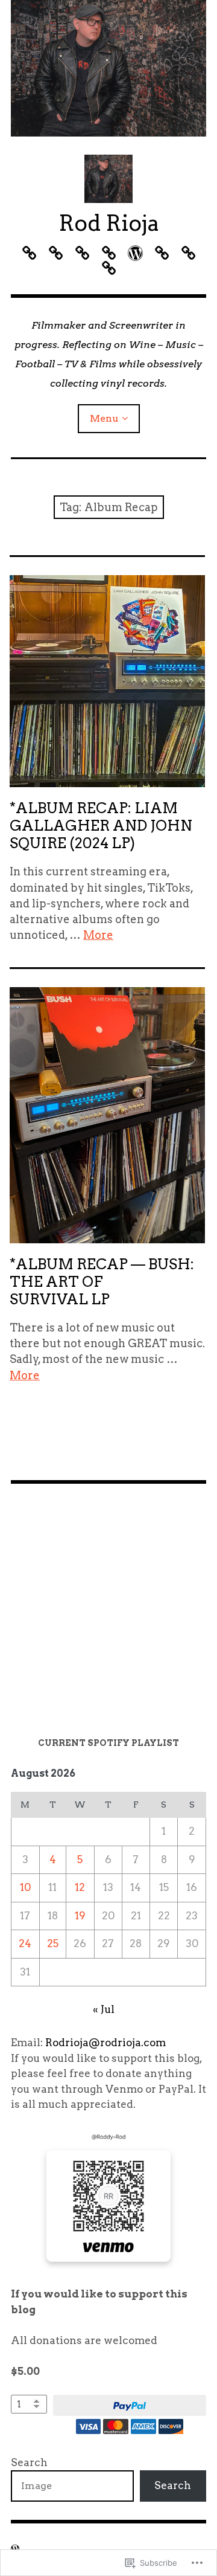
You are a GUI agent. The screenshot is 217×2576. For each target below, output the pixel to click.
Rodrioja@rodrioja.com (105, 2043)
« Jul (104, 2009)
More (98, 935)
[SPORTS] (135, 253)
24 (25, 1943)
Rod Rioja (109, 223)
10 (25, 1887)
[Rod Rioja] (108, 68)
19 (80, 1916)
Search (29, 2462)
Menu (104, 418)
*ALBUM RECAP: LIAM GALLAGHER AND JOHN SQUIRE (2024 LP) (101, 826)
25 (53, 1943)
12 (80, 1887)
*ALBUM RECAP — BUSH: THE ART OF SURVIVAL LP (102, 1282)
